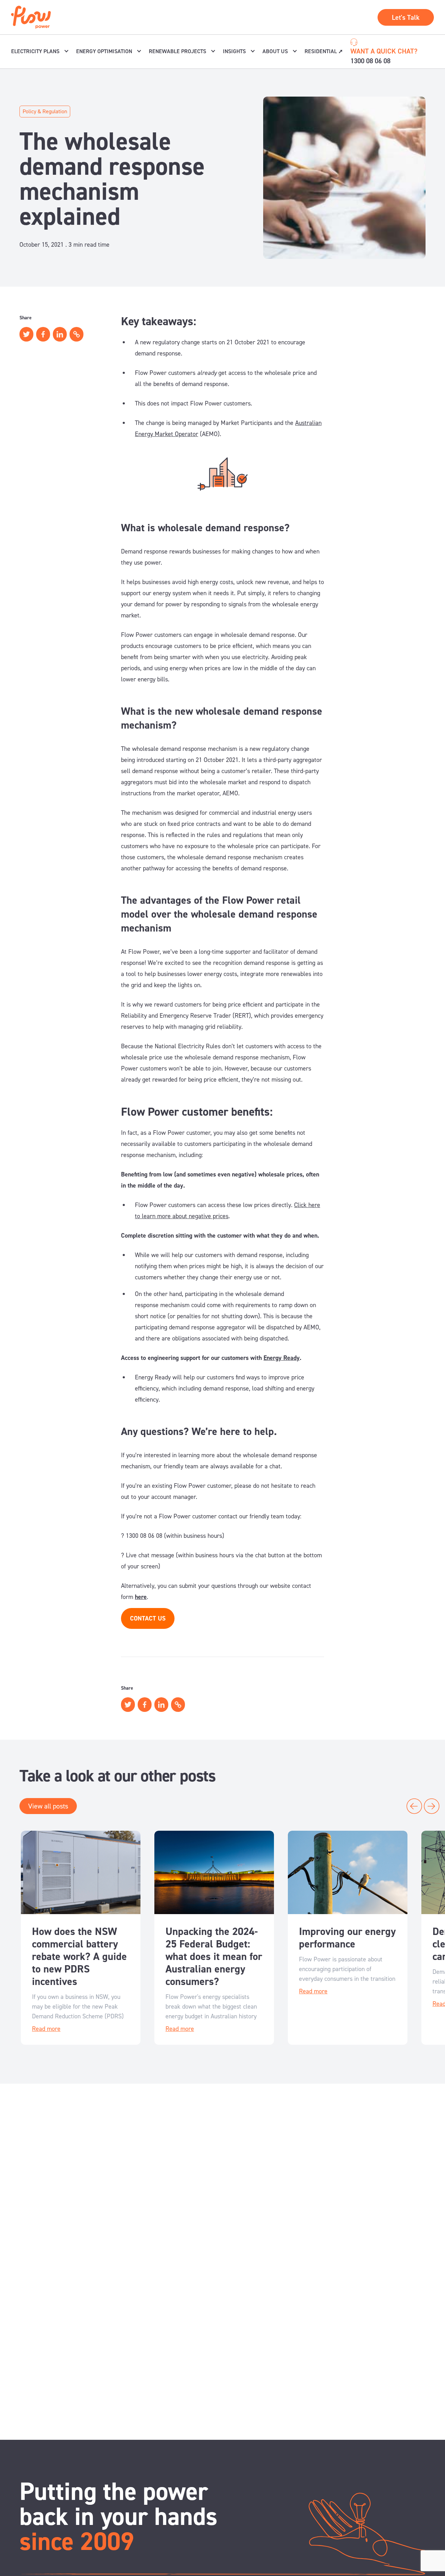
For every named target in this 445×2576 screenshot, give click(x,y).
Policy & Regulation (45, 111)
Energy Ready (282, 1358)
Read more (46, 2029)
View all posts (48, 1806)
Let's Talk (406, 17)
